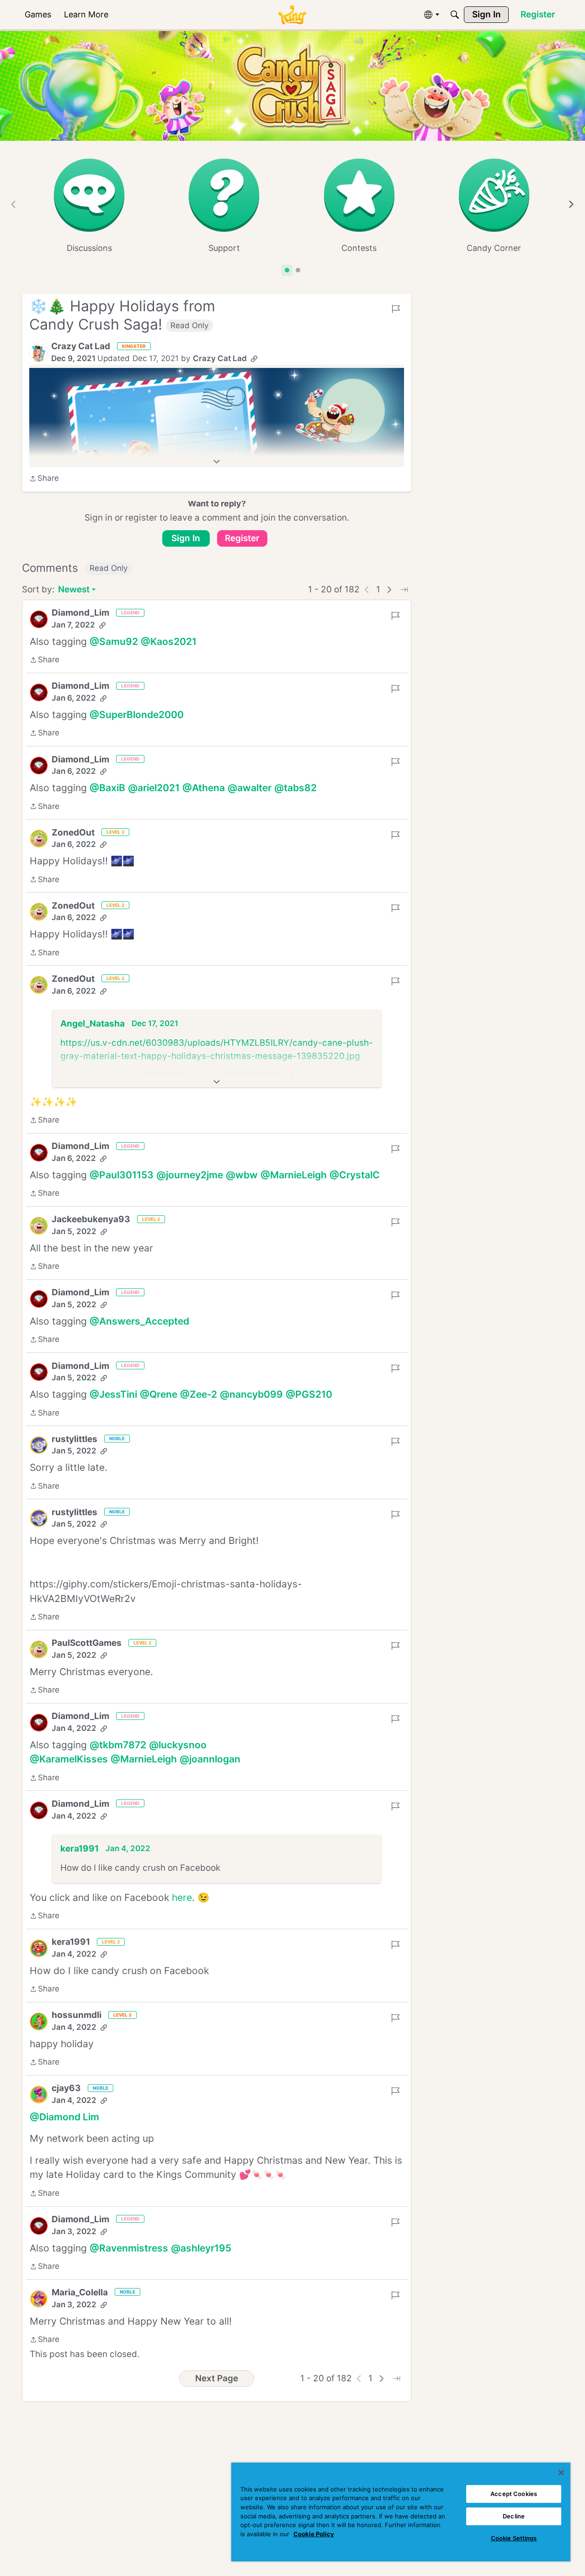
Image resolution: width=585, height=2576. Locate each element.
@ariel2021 (154, 788)
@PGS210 (309, 1394)
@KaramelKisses (69, 1759)
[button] (38, 353)
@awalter (250, 788)
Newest (74, 590)
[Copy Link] (254, 359)
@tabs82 (295, 788)
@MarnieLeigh (294, 1175)
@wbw (242, 1175)
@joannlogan (210, 1759)
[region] (401, 2512)
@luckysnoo (178, 1745)
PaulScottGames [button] (87, 1643)
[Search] (455, 15)
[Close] (561, 2473)
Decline (514, 2516)
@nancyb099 (251, 1394)
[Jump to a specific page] (404, 590)
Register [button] (242, 538)
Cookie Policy (314, 2534)
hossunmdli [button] (77, 2015)
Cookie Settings (514, 2538)
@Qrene (159, 1394)
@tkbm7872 (118, 1745)
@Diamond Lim (64, 2117)
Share (44, 479)
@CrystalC (355, 1175)
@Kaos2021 (169, 641)
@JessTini (113, 1394)
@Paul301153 (122, 1175)
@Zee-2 (199, 1394)
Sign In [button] (186, 538)
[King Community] (292, 15)
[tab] (287, 270)
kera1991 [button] (80, 1849)
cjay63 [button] (66, 2088)
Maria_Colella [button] (80, 2292)
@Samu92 (114, 641)
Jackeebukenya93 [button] (91, 1219)
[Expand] (217, 462)
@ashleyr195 (201, 2248)
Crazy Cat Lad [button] (81, 346)
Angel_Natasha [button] (93, 1024)
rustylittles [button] (74, 1439)
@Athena (204, 788)
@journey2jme (190, 1175)
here (182, 1897)
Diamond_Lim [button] (80, 613)
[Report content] (396, 309)
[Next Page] (389, 590)
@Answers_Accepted (139, 1321)
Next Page (217, 2378)
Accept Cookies (514, 2494)
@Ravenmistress (129, 2248)
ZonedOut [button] (73, 833)
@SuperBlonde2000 (137, 715)
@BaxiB (107, 788)
